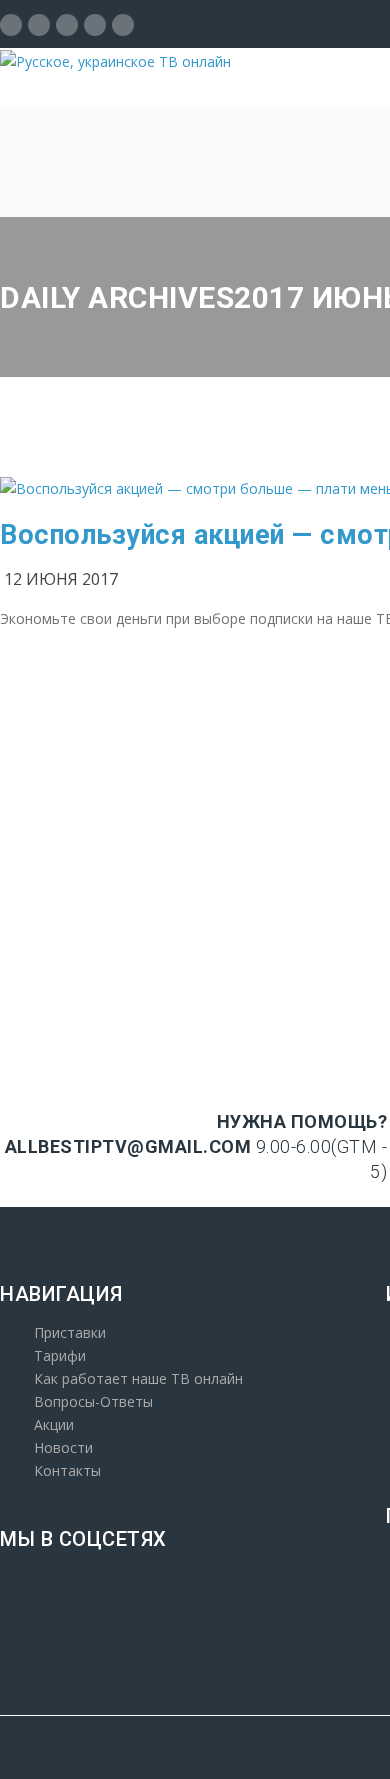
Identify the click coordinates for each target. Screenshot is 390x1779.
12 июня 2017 (61, 579)
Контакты (67, 1470)
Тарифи (60, 1355)
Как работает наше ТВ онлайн (138, 1378)
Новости (63, 1447)
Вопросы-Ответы (93, 1401)
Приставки (70, 1332)
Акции (54, 1424)
